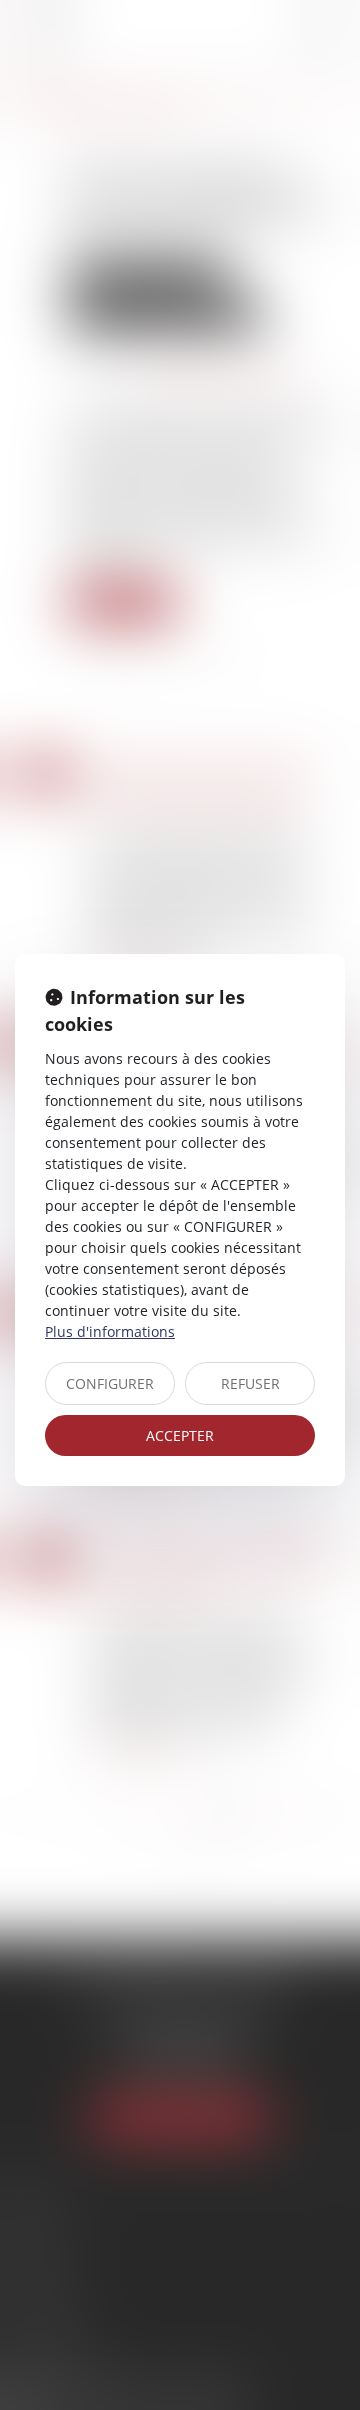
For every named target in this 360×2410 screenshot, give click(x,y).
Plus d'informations (110, 1331)
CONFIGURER (110, 1383)
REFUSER (250, 1383)
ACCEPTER (180, 1435)
